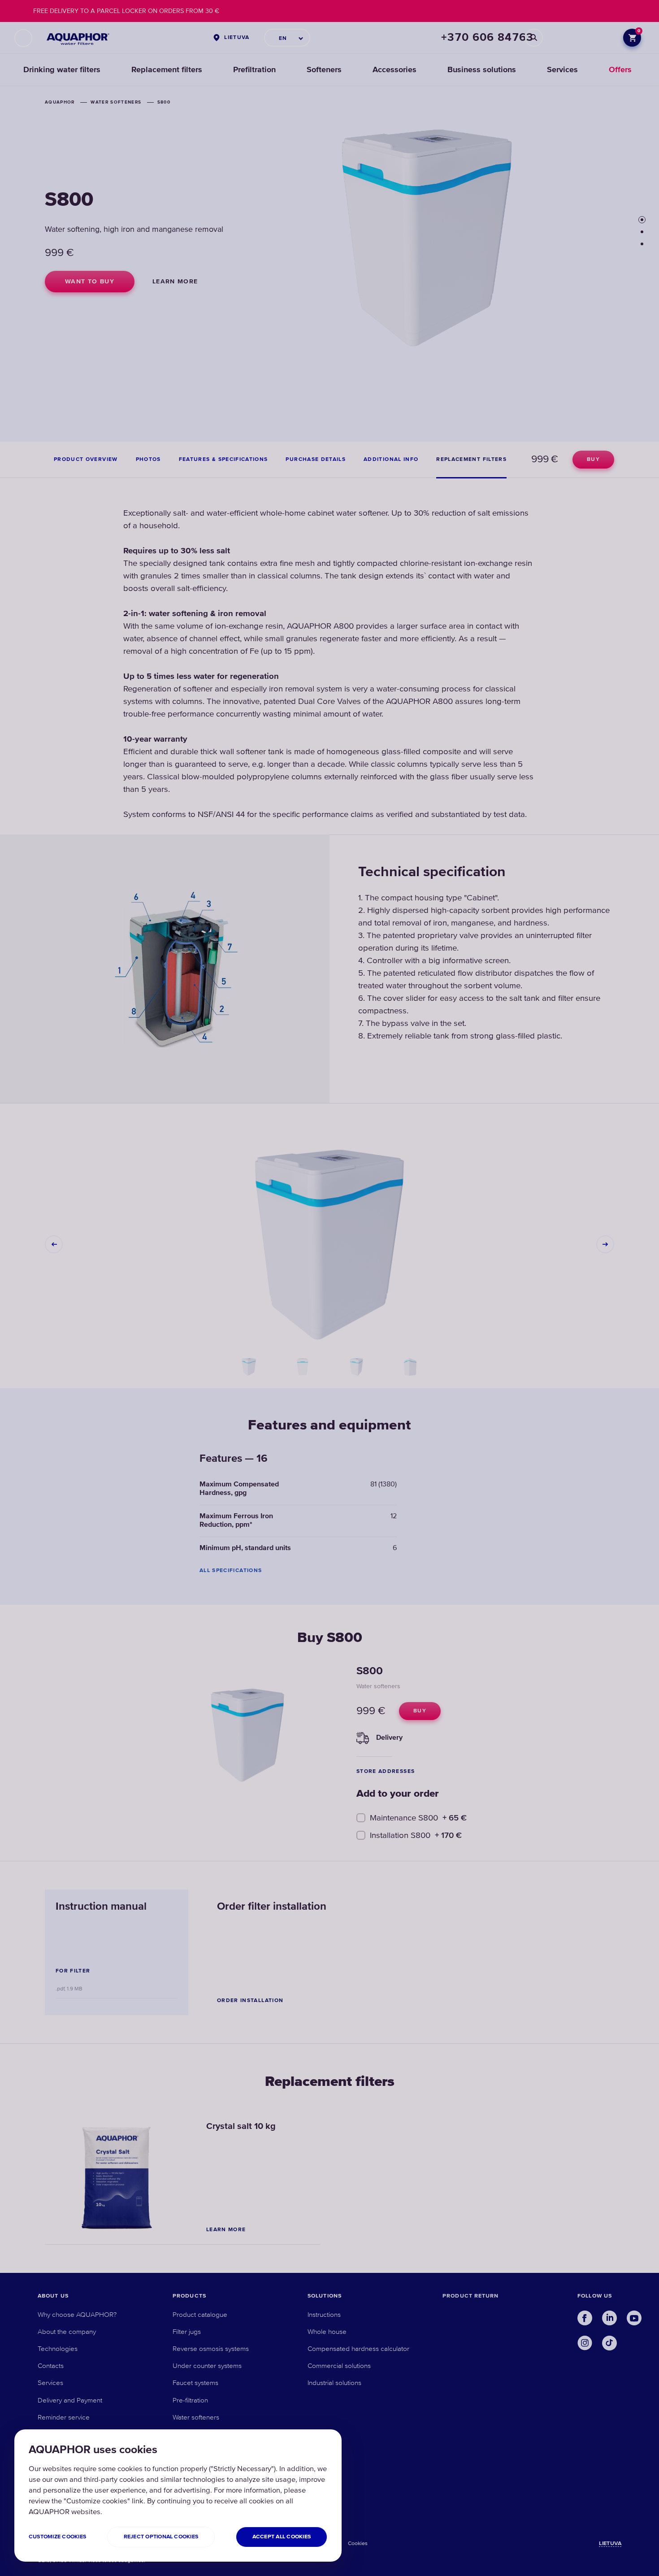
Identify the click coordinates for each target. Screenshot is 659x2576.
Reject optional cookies (161, 2537)
